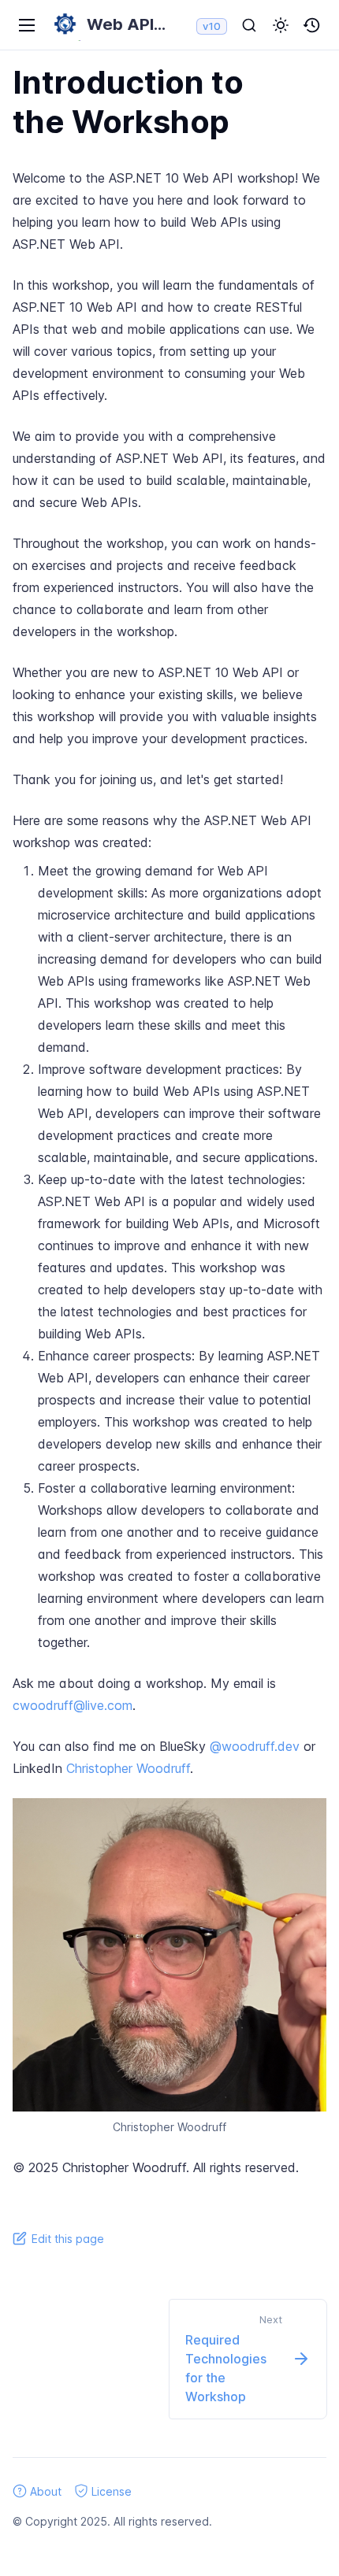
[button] (281, 25)
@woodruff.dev (255, 1746)
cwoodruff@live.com (73, 1705)
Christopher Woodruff (128, 1768)
